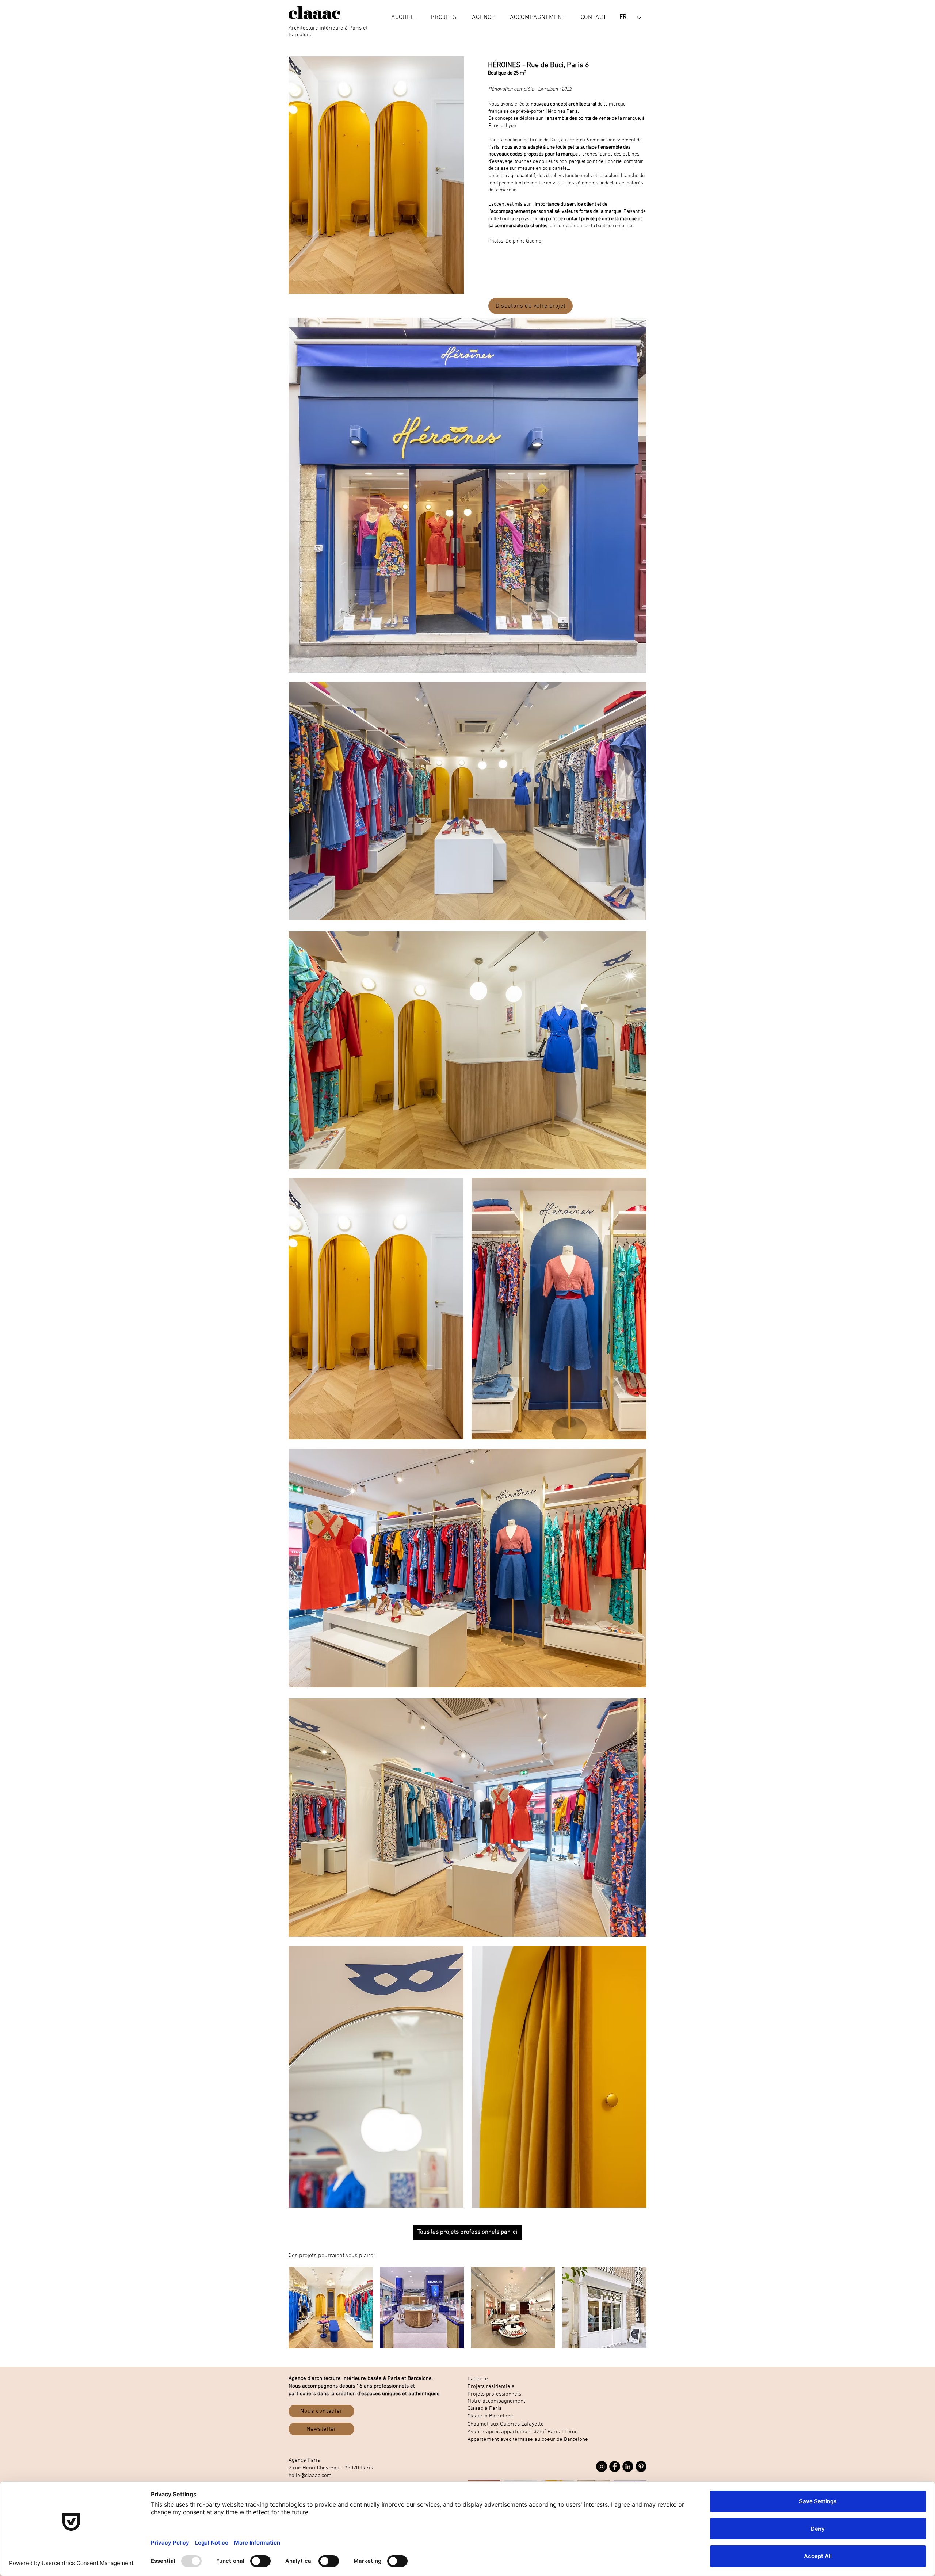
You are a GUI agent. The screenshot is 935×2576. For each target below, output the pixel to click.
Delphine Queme (523, 241)
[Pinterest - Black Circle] (641, 2466)
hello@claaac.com (310, 2476)
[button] (444, 18)
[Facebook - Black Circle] (615, 2466)
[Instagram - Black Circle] (602, 2466)
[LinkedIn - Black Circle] (628, 2466)
